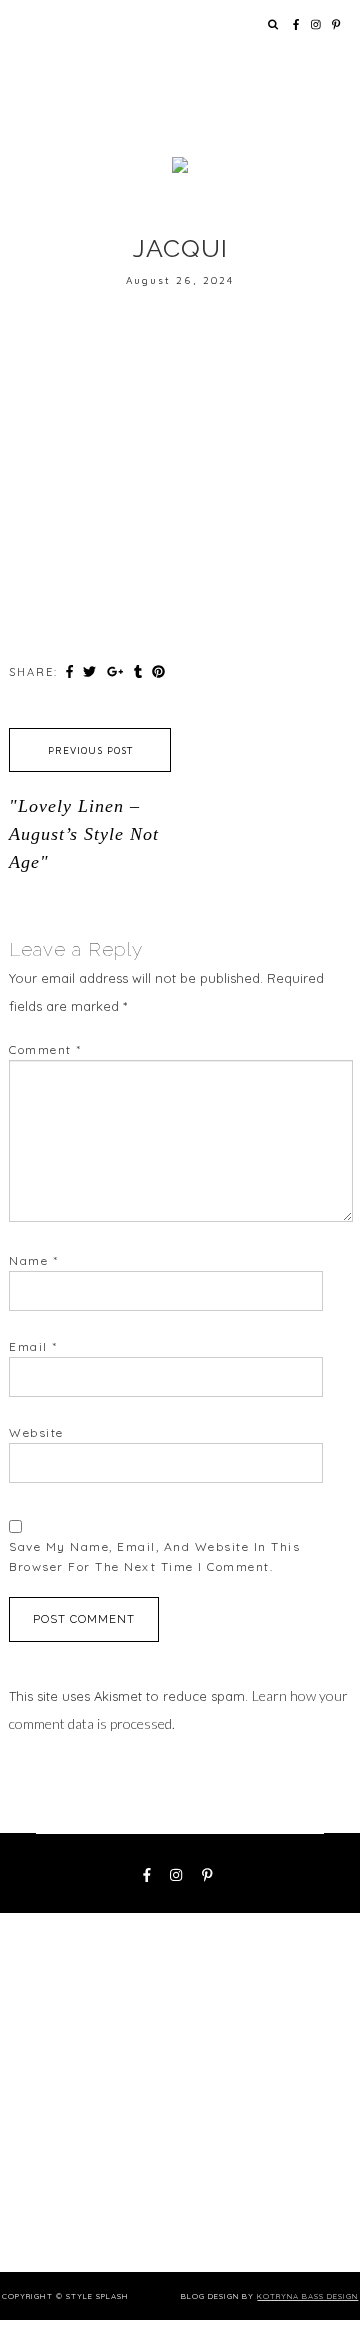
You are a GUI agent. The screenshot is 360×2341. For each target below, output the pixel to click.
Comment (45, 1049)
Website (36, 1432)
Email (33, 1346)
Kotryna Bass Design (307, 2296)
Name (33, 1260)
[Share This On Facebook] (72, 671)
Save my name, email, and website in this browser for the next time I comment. (154, 1556)
